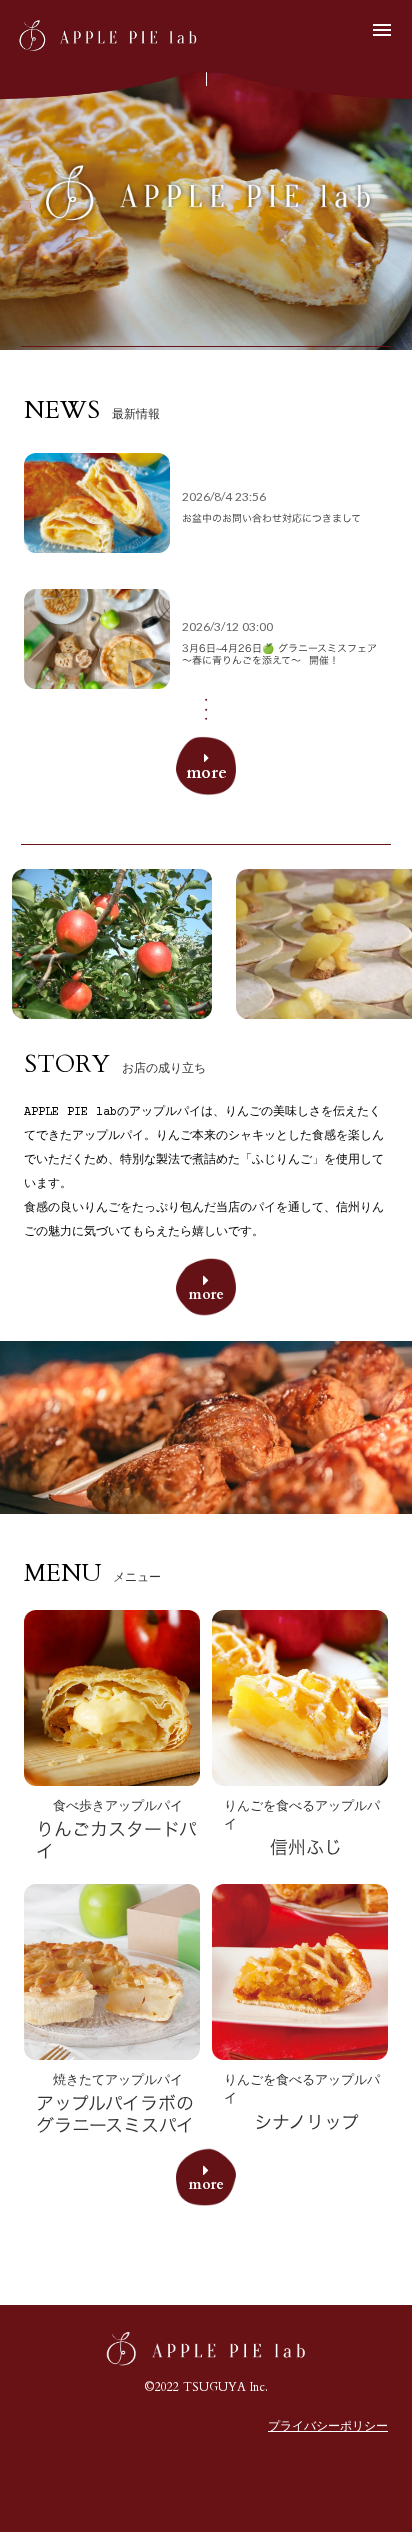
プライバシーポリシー (328, 2427)
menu (382, 30)
